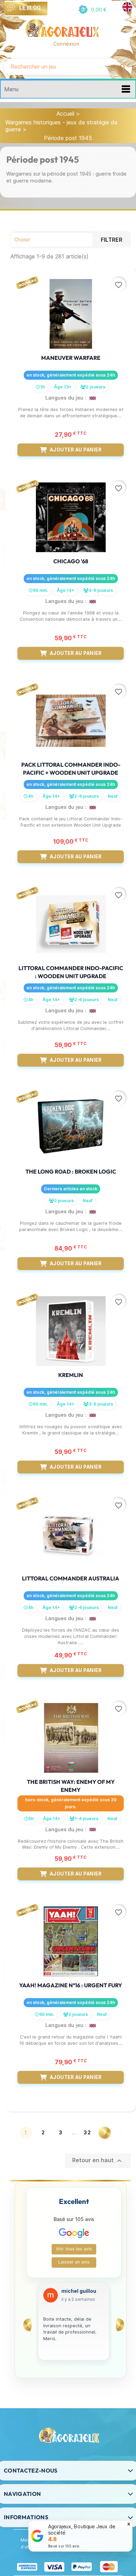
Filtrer (112, 240)
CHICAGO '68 (71, 561)
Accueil (65, 114)
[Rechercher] (123, 67)
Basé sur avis (64, 2546)
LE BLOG (30, 7)
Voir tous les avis (74, 2249)
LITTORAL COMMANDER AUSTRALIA (71, 1578)
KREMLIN (71, 1375)
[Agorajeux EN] (127, 7)
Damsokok (75, 2291)
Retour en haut (98, 2161)
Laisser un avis (74, 2262)
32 (88, 2132)
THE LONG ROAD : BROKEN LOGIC (71, 1171)
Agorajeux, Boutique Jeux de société (82, 2529)
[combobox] (59, 67)
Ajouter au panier (76, 450)
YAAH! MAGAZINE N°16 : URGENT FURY (71, 1985)
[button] (92, 10)
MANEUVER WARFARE (71, 358)
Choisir (58, 240)
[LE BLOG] (11, 8)
